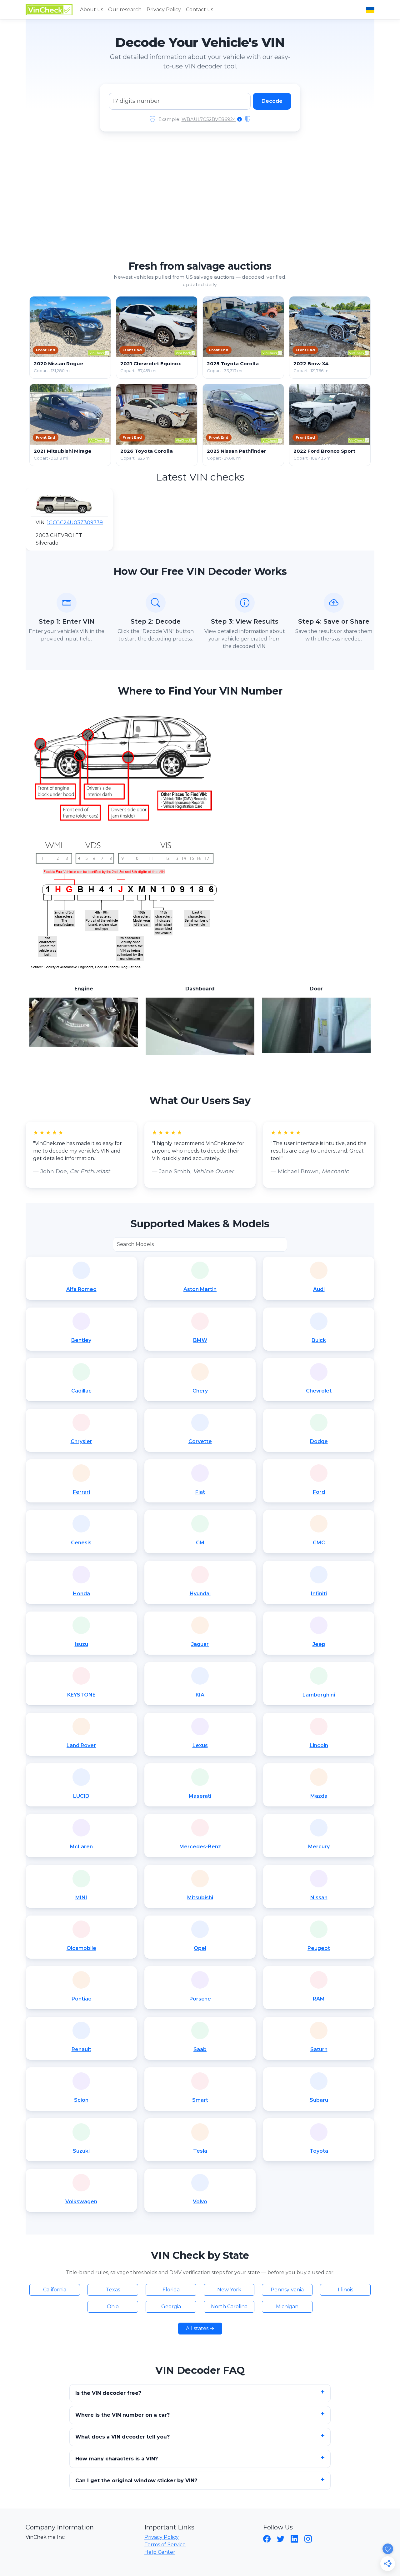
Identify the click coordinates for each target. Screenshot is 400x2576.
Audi (319, 1289)
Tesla (200, 2151)
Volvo (200, 2202)
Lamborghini (319, 1695)
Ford (319, 1492)
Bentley (81, 1340)
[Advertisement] (200, 198)
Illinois (345, 2290)
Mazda (319, 1796)
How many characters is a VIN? (117, 2459)
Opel (200, 1948)
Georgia (171, 2307)
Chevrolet (319, 1391)
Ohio (113, 2307)
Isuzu (81, 1644)
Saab (200, 2049)
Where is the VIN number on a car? (122, 2415)
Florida (171, 2290)
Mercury (319, 1847)
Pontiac (81, 1999)
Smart (200, 2100)
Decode (272, 101)
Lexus (200, 1745)
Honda (81, 1594)
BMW (200, 1340)
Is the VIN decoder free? (108, 2393)
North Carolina (229, 2307)
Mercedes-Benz (200, 1847)
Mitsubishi (200, 1898)
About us (92, 10)
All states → (200, 2328)
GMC (319, 1543)
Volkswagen (81, 2202)
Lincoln (319, 1745)
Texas (113, 2290)
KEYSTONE (81, 1695)
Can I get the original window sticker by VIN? (136, 2481)
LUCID (81, 1796)
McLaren (81, 1847)
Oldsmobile (81, 1948)
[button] (52, 519)
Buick (319, 1340)
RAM (319, 1999)
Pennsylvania (287, 2290)
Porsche (200, 1999)
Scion (81, 2100)
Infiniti (319, 1594)
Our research (125, 10)
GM (200, 1543)
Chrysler (81, 1441)
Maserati (200, 1796)
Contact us (200, 10)
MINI (81, 1898)
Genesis (81, 1543)
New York (229, 2290)
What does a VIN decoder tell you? (122, 2437)
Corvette (200, 1441)
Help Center (160, 2552)
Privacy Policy (164, 10)
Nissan (319, 1898)
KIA (200, 1695)
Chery (200, 1391)
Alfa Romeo (81, 1289)
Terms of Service (165, 2545)
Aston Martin (200, 1289)
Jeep (319, 1644)
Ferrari (81, 1492)
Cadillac (81, 1391)
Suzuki (81, 2151)
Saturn (319, 2049)
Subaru (319, 2100)
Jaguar (200, 1644)
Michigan (287, 2307)
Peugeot (319, 1948)
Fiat (200, 1492)
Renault (81, 2049)
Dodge (319, 1441)
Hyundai (200, 1594)
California (55, 2290)
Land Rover (81, 1745)
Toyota (319, 2151)
